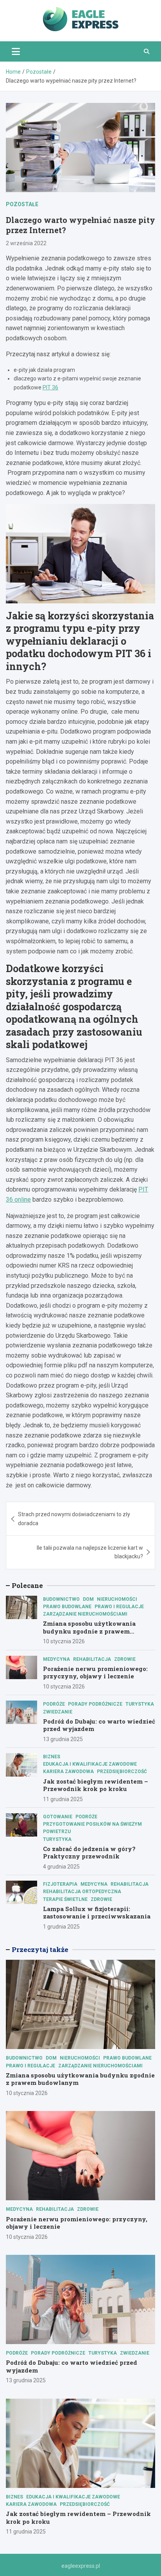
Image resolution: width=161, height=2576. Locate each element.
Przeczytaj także (40, 1949)
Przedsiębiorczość (122, 1772)
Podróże (54, 1704)
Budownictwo (61, 1599)
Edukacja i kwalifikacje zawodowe (90, 1764)
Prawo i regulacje (119, 1607)
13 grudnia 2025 (63, 1739)
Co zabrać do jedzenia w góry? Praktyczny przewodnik (89, 1853)
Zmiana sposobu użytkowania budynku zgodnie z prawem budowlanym (89, 1631)
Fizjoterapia (60, 1884)
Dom (88, 1599)
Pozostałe (22, 204)
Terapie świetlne (65, 1899)
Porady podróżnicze (95, 1704)
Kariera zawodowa (68, 1772)
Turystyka (140, 1704)
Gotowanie (58, 1817)
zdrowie (125, 1659)
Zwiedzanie (58, 1712)
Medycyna (56, 1659)
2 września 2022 (26, 243)
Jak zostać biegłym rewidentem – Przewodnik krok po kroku (96, 1785)
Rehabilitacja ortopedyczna (82, 1892)
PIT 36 (50, 387)
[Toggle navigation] (16, 51)
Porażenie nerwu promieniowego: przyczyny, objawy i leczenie (95, 1673)
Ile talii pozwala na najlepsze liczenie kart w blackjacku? (90, 1552)
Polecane (27, 1585)
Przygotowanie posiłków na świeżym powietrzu (92, 1828)
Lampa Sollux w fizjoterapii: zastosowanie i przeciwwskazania (97, 1913)
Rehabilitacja (92, 1659)
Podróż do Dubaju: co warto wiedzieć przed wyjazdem (99, 1725)
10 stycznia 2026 (64, 1641)
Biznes (52, 1757)
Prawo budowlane (67, 1607)
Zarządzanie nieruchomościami (85, 1614)
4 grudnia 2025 (61, 1867)
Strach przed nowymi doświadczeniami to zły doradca (74, 1519)
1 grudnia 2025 (61, 1927)
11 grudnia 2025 (63, 1799)
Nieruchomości (117, 1599)
